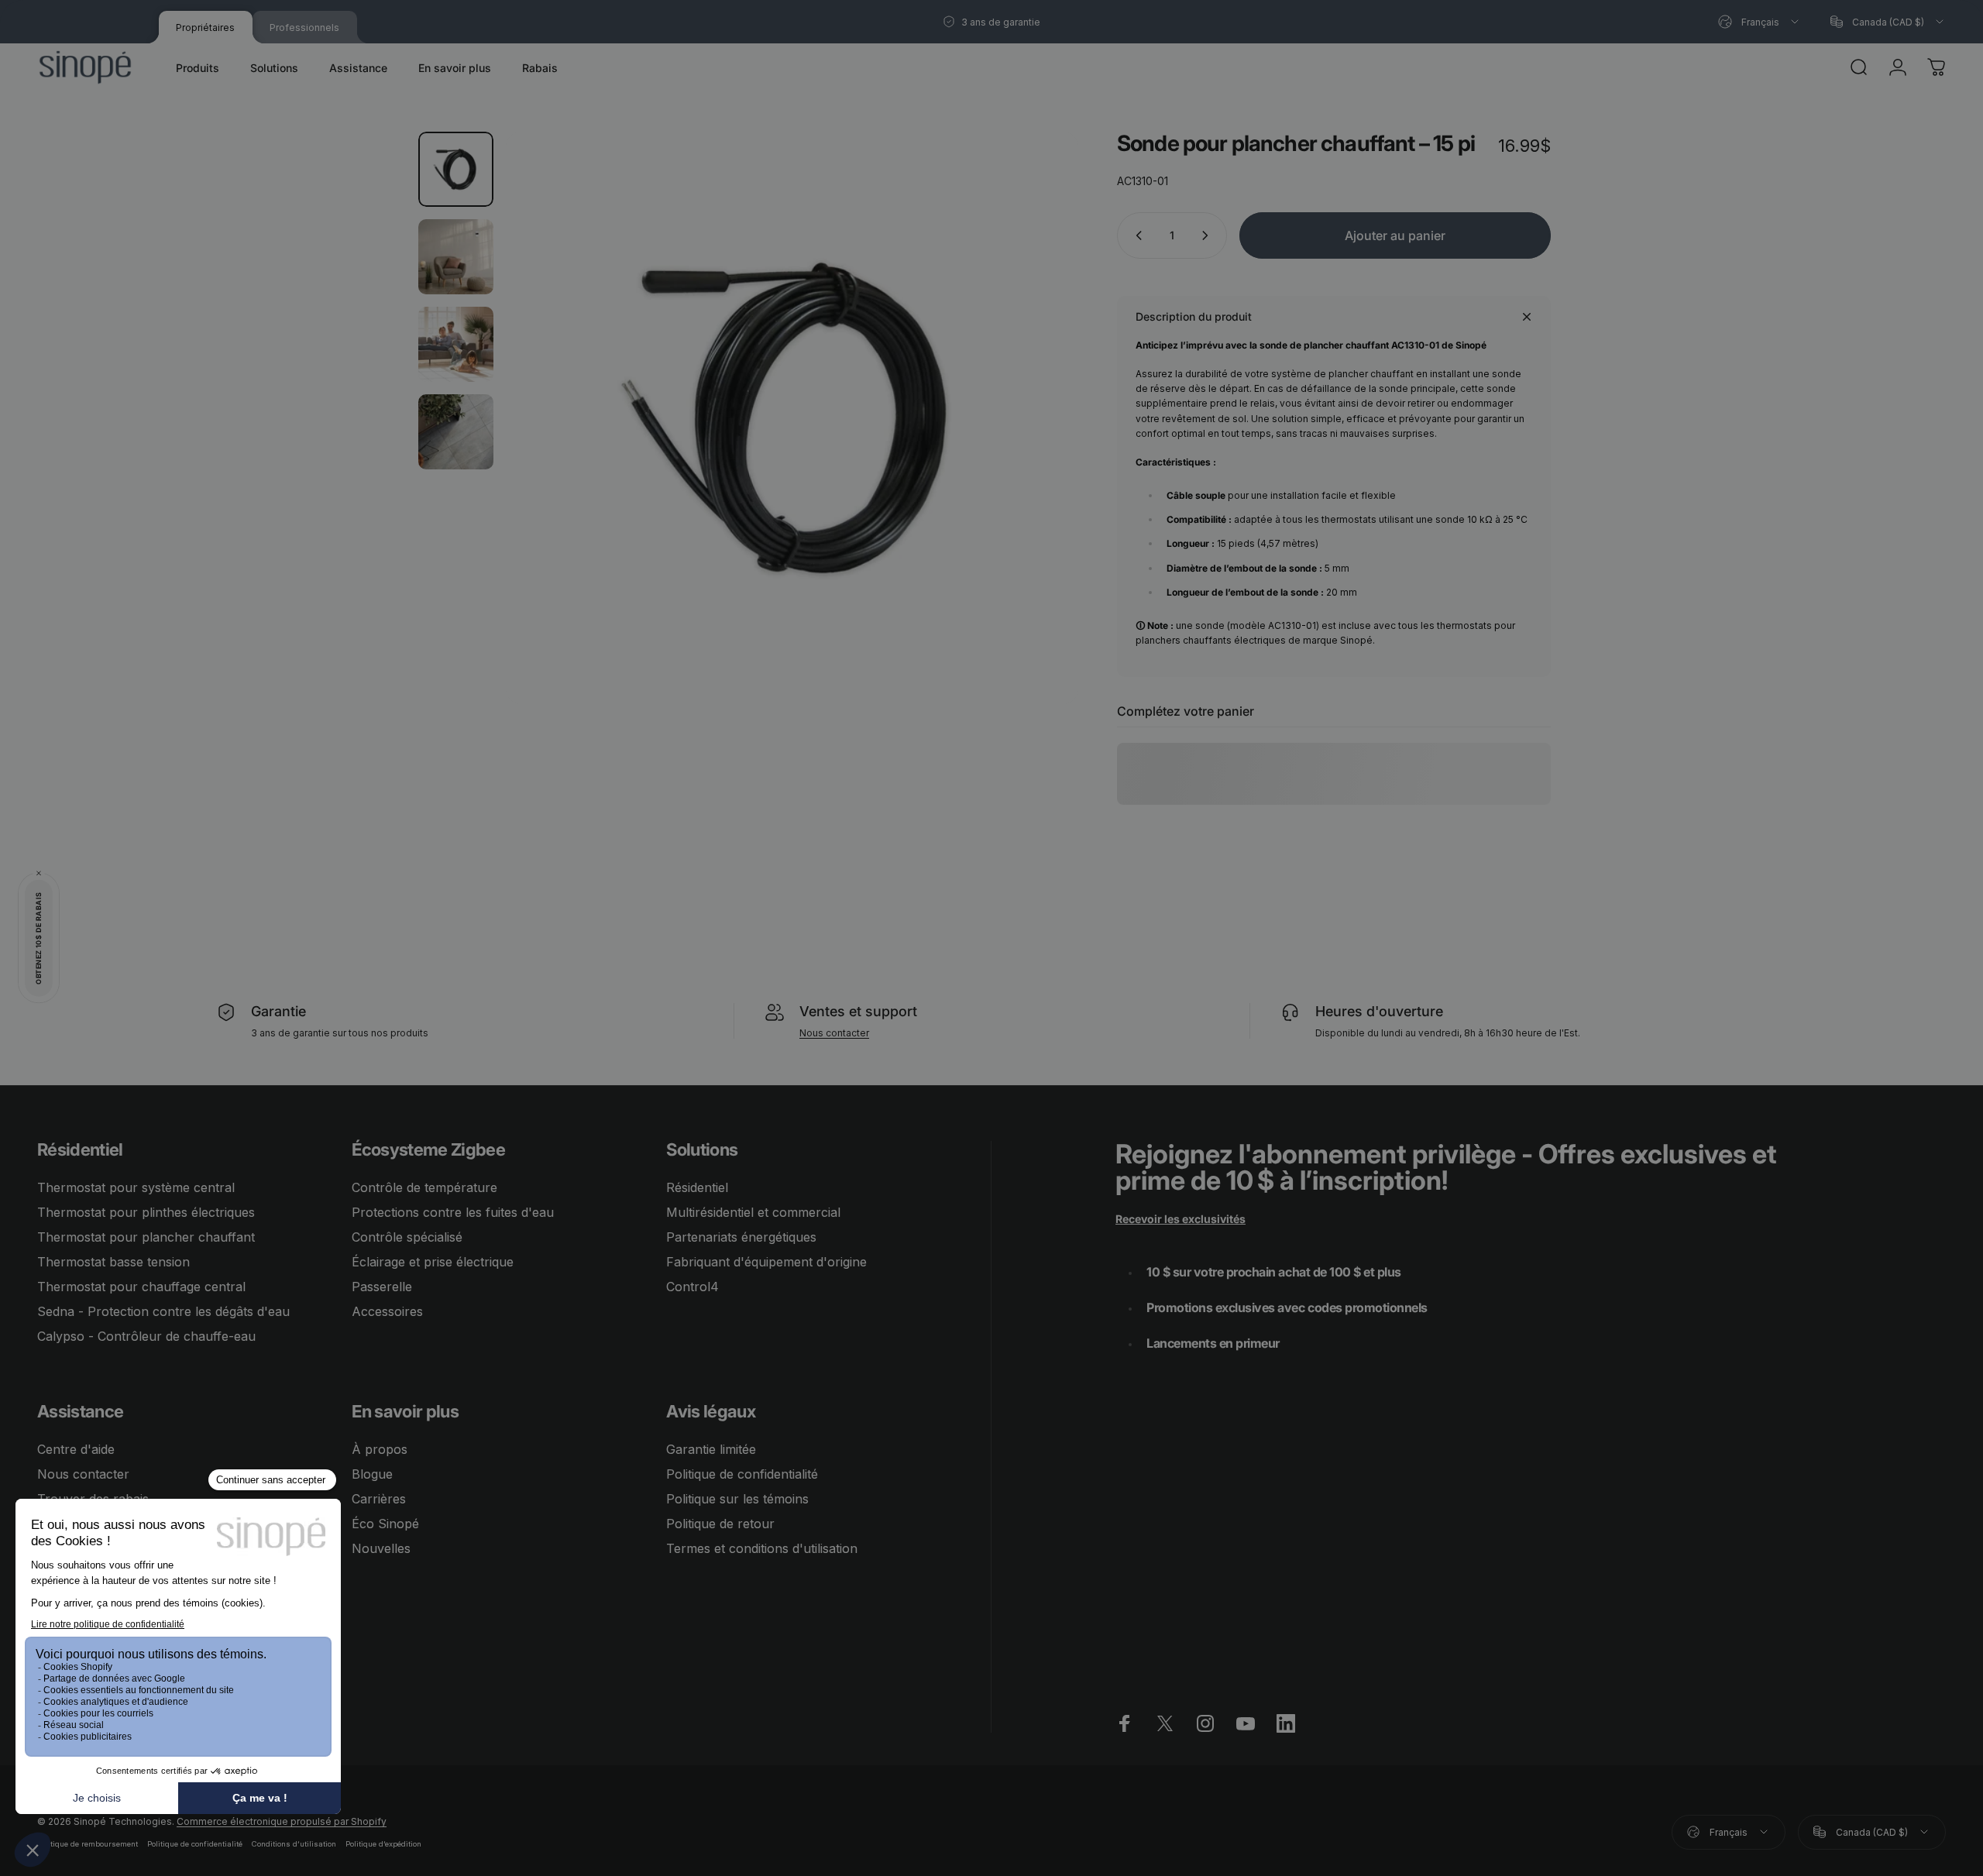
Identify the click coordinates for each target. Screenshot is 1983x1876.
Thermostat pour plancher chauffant (146, 1237)
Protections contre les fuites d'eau (453, 1212)
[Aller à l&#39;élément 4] (456, 432)
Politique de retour (720, 1524)
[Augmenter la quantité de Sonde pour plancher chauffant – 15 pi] (1208, 235)
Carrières (379, 1499)
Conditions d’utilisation (294, 1844)
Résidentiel (697, 1187)
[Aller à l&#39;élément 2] (456, 257)
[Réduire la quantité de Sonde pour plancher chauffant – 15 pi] (1136, 235)
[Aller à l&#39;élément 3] (456, 344)
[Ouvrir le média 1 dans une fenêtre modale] (792, 418)
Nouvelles (381, 1548)
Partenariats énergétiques (741, 1237)
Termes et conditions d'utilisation (762, 1548)
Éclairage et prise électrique (433, 1262)
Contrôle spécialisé (407, 1237)
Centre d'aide (76, 1449)
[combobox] (1760, 22)
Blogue (372, 1474)
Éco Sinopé (385, 1524)
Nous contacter (834, 1033)
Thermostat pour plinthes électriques (146, 1212)
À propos (380, 1449)
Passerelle (382, 1287)
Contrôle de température (424, 1187)
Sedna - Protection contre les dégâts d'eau (163, 1311)
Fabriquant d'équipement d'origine (766, 1262)
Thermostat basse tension (113, 1262)
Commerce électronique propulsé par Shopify (282, 1821)
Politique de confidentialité (742, 1474)
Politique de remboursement (88, 1844)
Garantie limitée (711, 1449)
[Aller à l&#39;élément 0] (456, 169)
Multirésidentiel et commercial (753, 1212)
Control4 (693, 1287)
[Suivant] (1038, 455)
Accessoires (387, 1311)
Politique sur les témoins (737, 1499)
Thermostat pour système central (136, 1187)
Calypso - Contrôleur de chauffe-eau (146, 1336)
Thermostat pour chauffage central (141, 1287)
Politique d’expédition (383, 1844)
